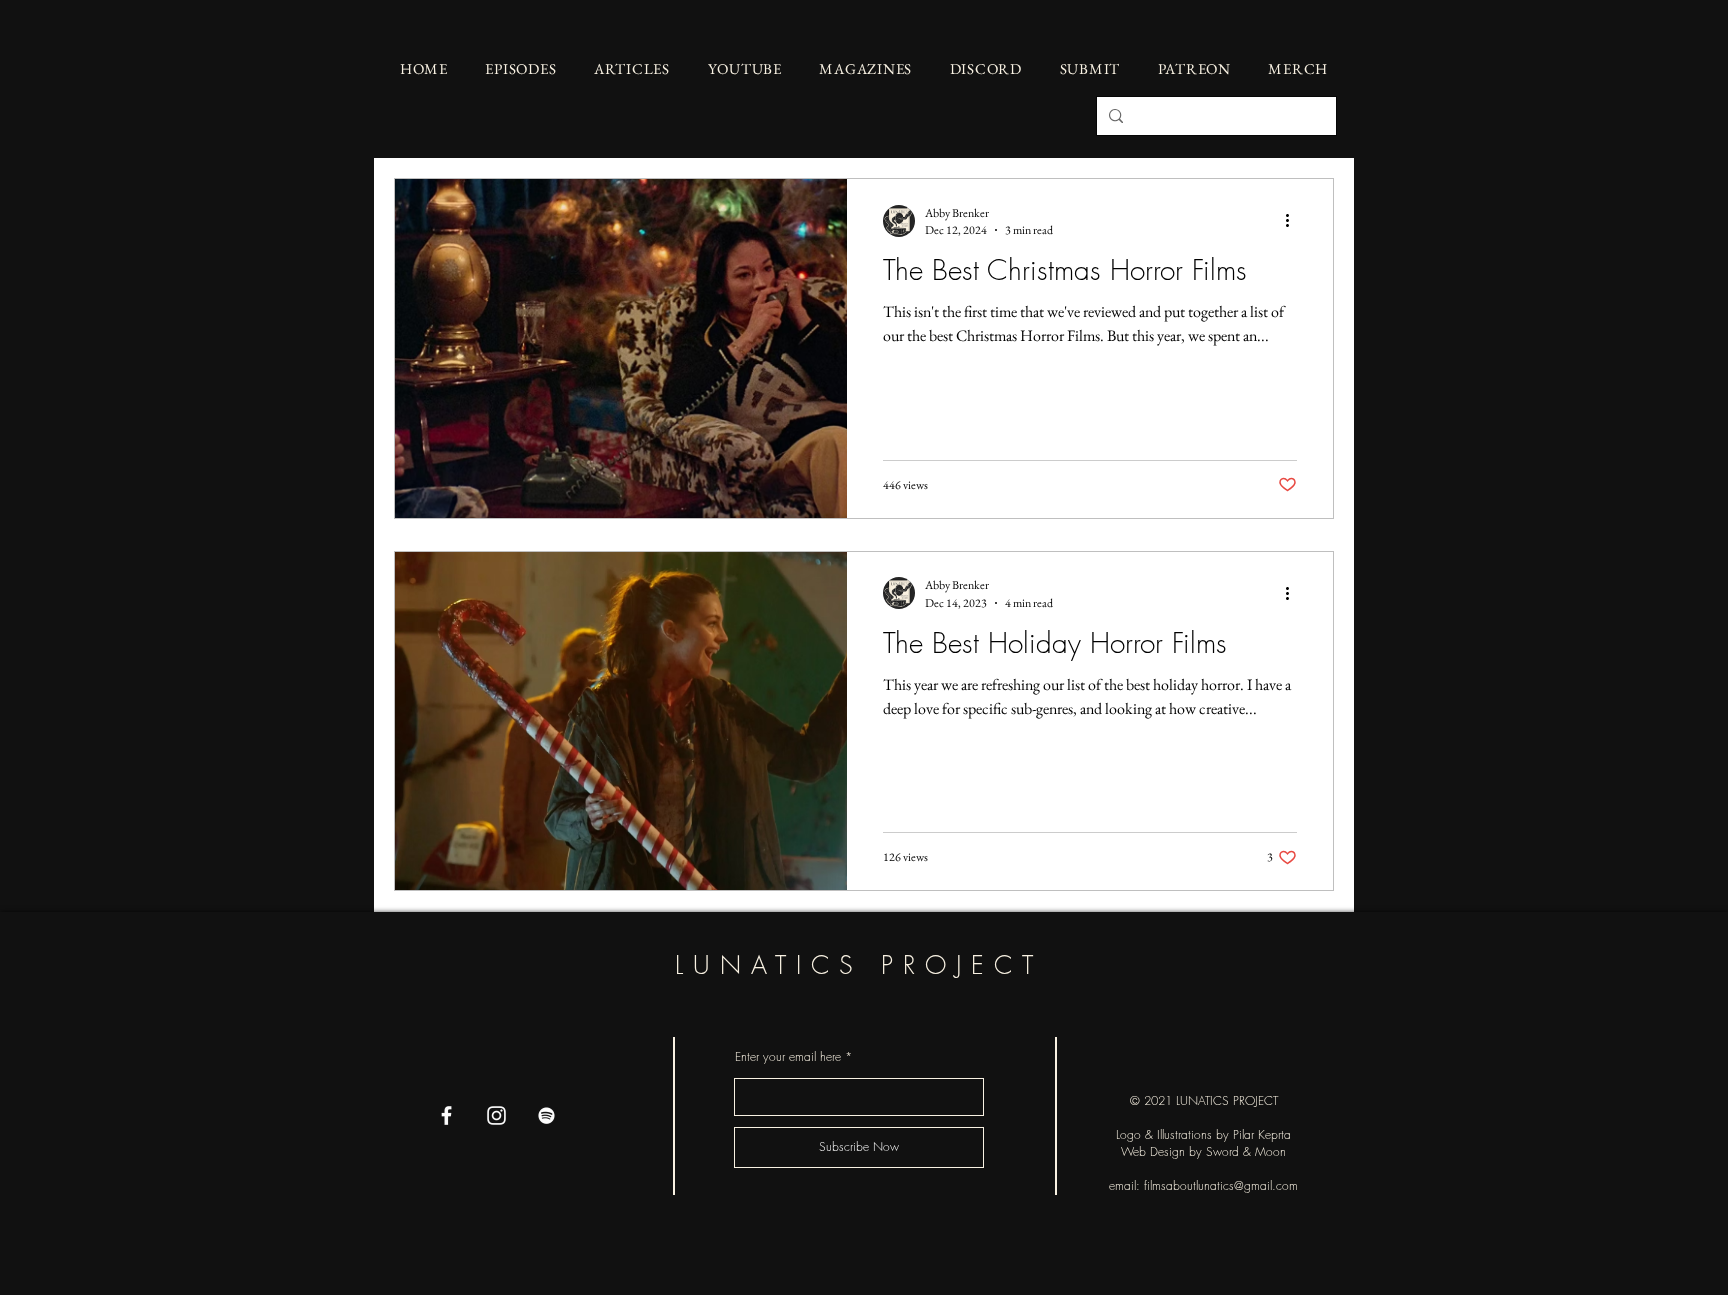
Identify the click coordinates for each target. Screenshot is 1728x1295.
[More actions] (1294, 221)
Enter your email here (788, 1057)
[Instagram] (496, 1115)
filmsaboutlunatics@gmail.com (1221, 1185)
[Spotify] (546, 1115)
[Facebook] (446, 1115)
